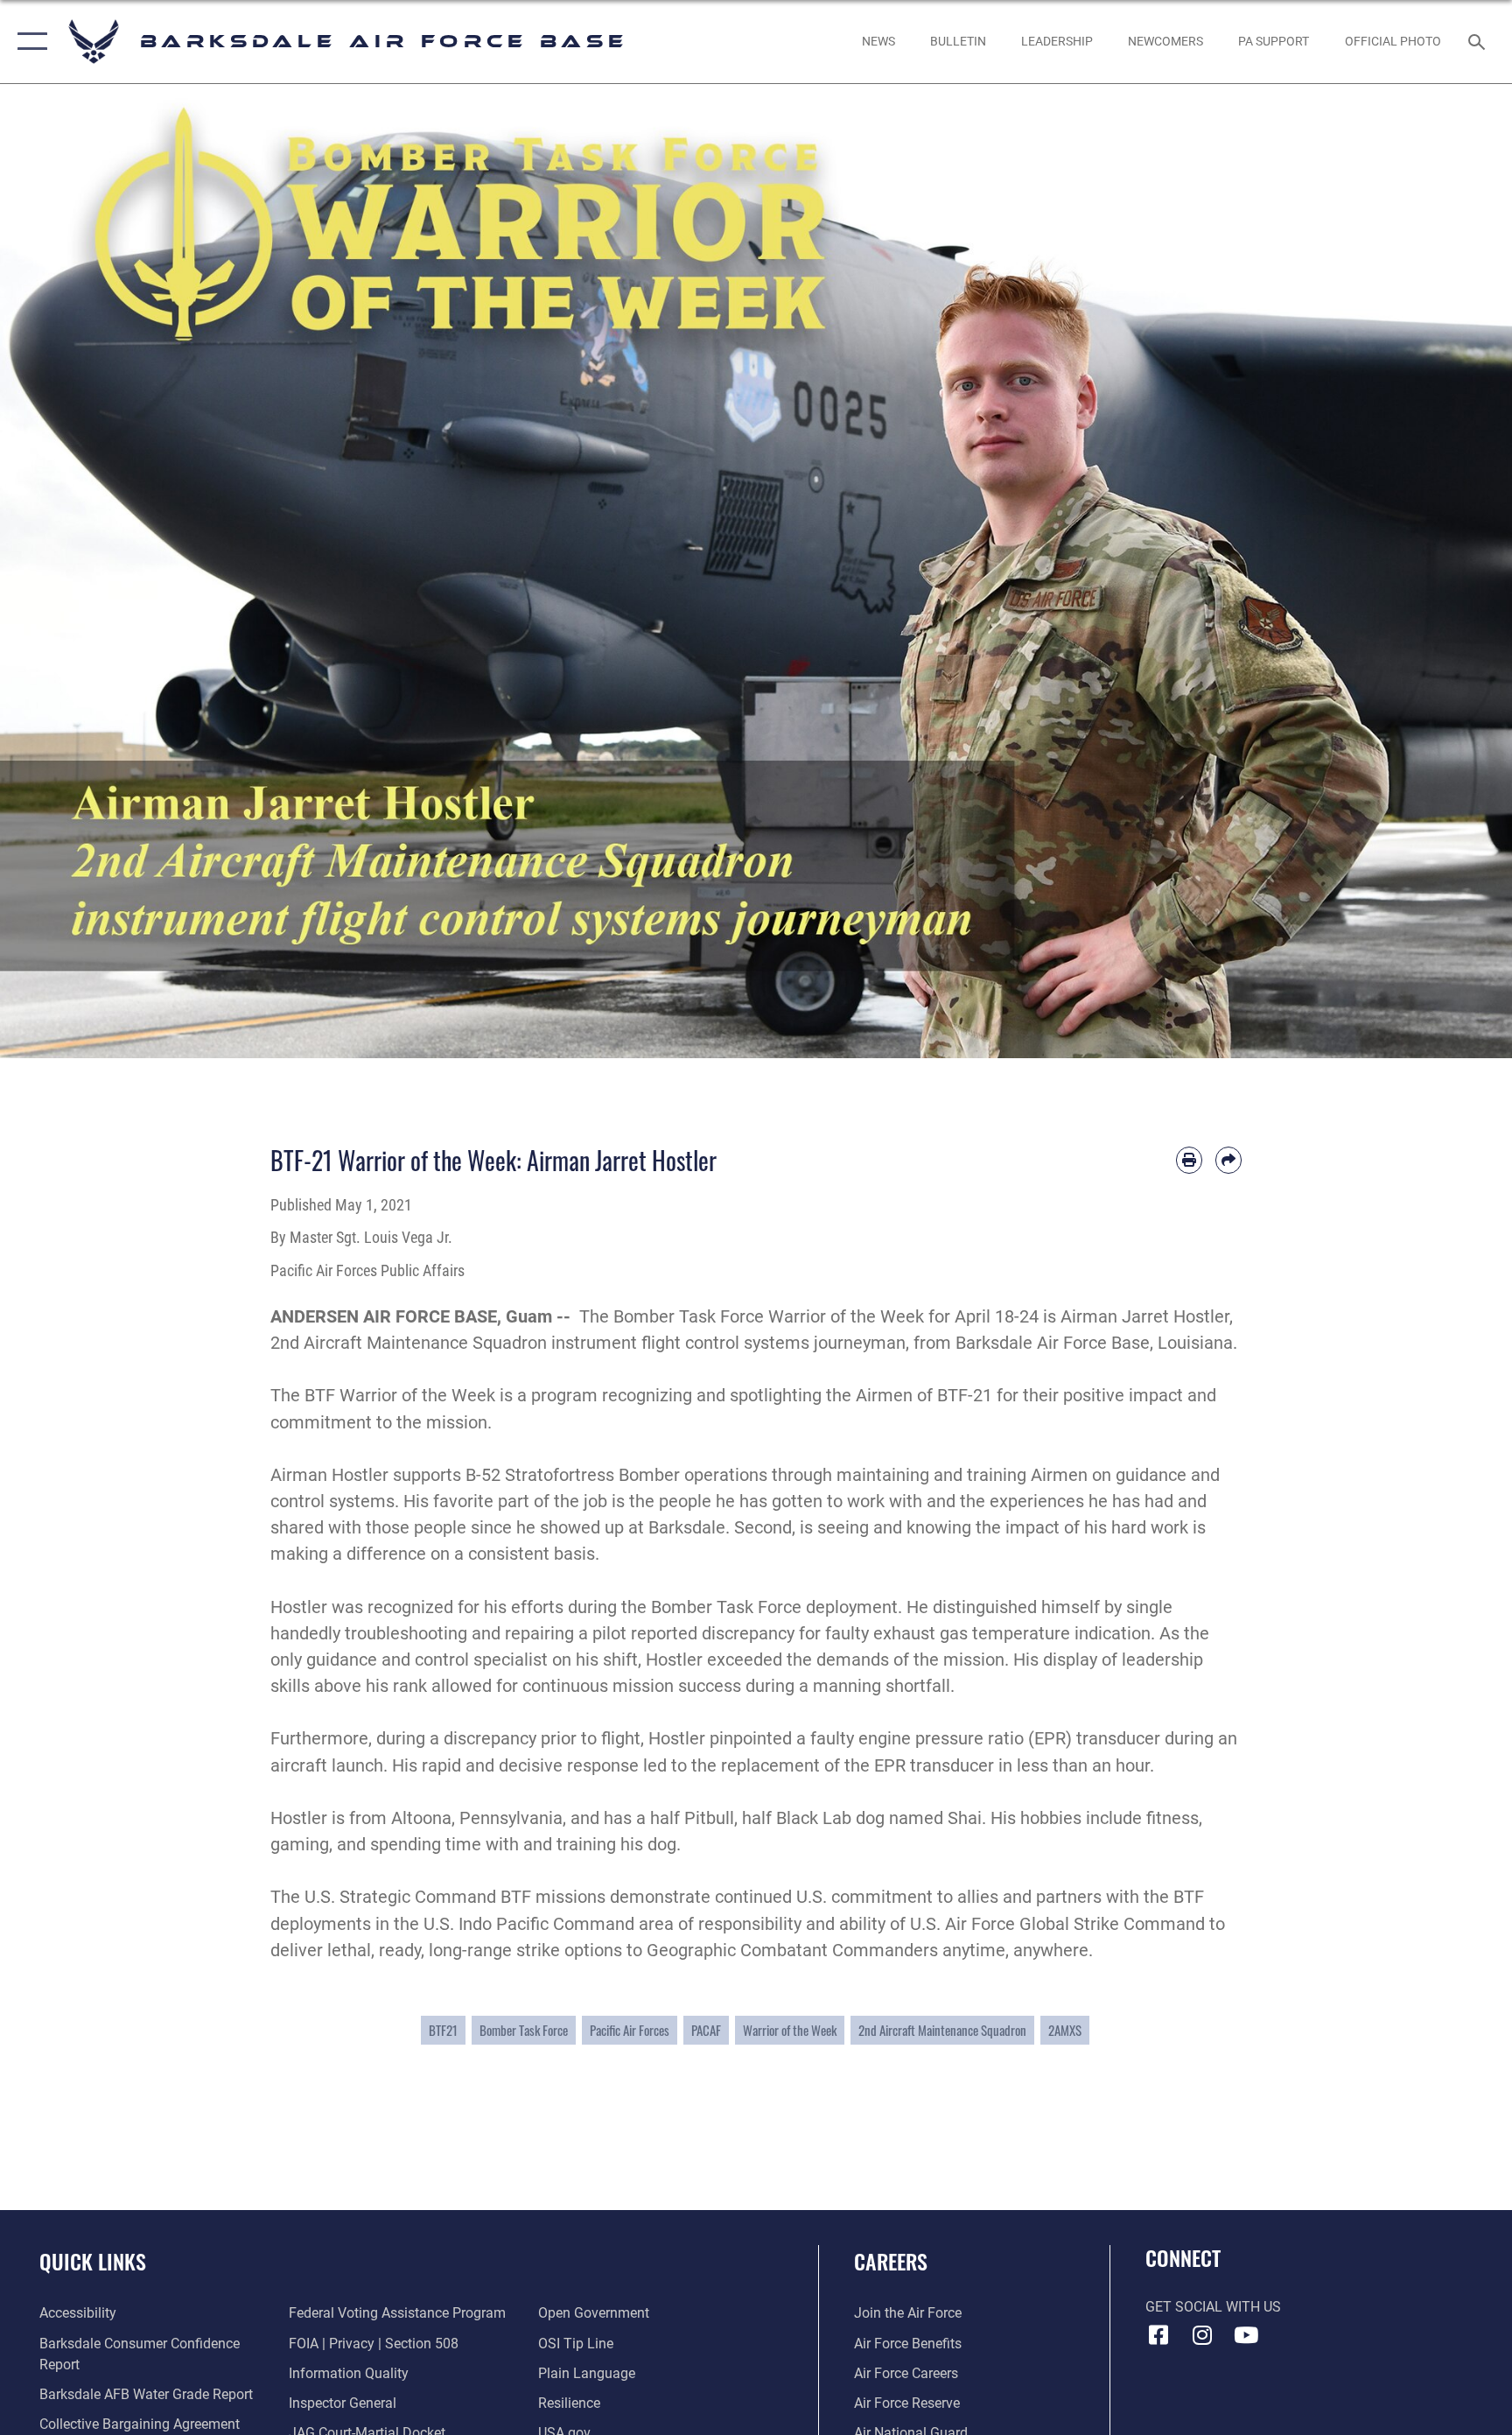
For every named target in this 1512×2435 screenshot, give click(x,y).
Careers (891, 2261)
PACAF (706, 2030)
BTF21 (443, 2030)
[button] (28, 42)
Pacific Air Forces (630, 2030)
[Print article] (1189, 1160)
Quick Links (93, 2261)
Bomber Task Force (524, 2030)
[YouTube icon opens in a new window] (1246, 2335)
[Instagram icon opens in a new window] (1202, 2335)
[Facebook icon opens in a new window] (1158, 2335)
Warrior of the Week (790, 2030)
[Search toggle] (1479, 41)
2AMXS (1065, 2030)
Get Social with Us (1213, 2307)
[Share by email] (1228, 1160)
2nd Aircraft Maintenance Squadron (942, 2030)
